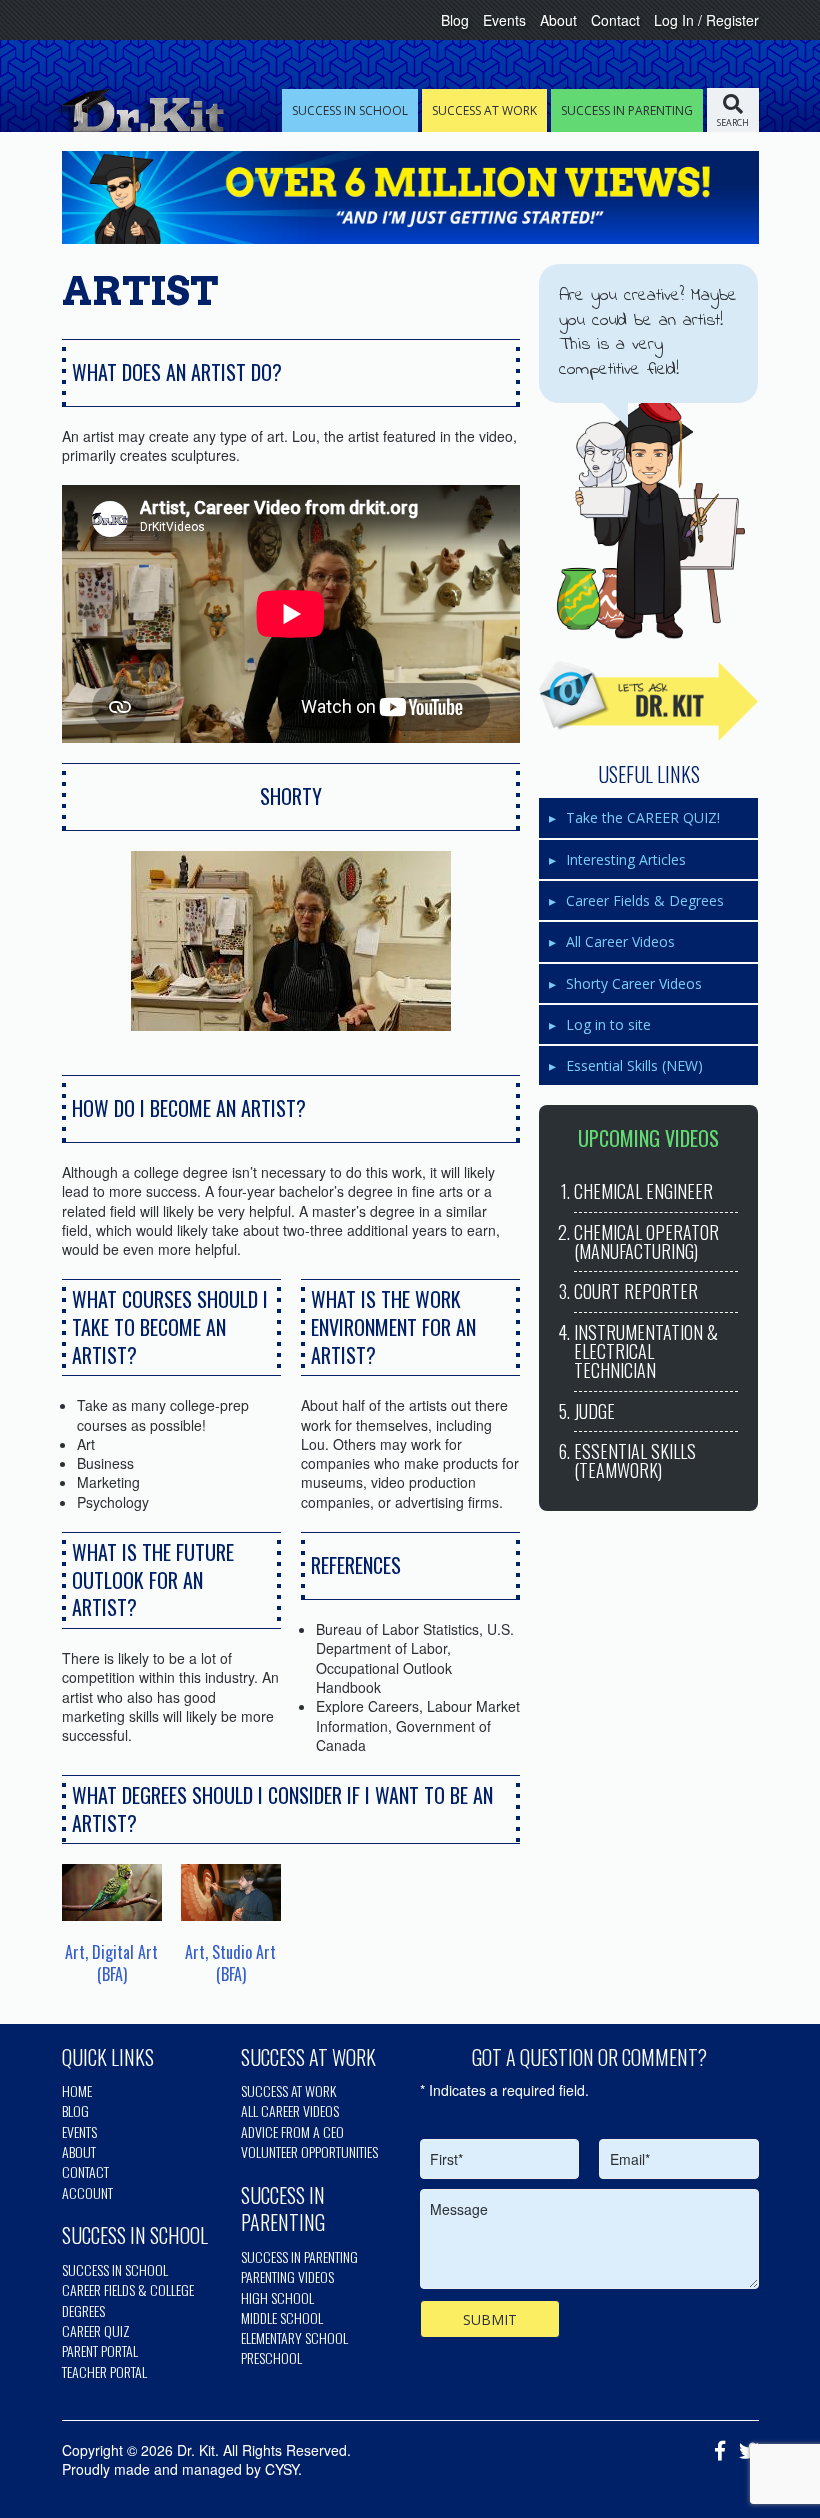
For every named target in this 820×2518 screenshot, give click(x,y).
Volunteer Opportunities (309, 2151)
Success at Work (288, 2090)
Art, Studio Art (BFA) (230, 1963)
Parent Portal (100, 2350)
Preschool (271, 2357)
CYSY (281, 2469)
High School (277, 2297)
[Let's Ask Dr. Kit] (648, 701)
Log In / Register (706, 20)
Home (77, 2090)
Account (87, 2192)
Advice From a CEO (292, 2131)
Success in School (115, 2269)
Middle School (282, 2317)
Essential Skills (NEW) (634, 1065)
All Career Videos (620, 941)
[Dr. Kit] (138, 110)
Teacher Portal (104, 2371)
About (558, 20)
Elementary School (294, 2337)
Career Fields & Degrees (645, 900)
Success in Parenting (299, 2256)
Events (504, 20)
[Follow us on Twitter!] (744, 2452)
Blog (455, 20)
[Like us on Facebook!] (715, 2452)
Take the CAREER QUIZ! (643, 817)
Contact (615, 20)
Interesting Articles (626, 859)
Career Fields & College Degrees (128, 2299)
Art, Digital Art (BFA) (111, 1963)
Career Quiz (96, 2330)
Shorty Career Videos (634, 983)
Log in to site (608, 1024)
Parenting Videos (287, 2276)
